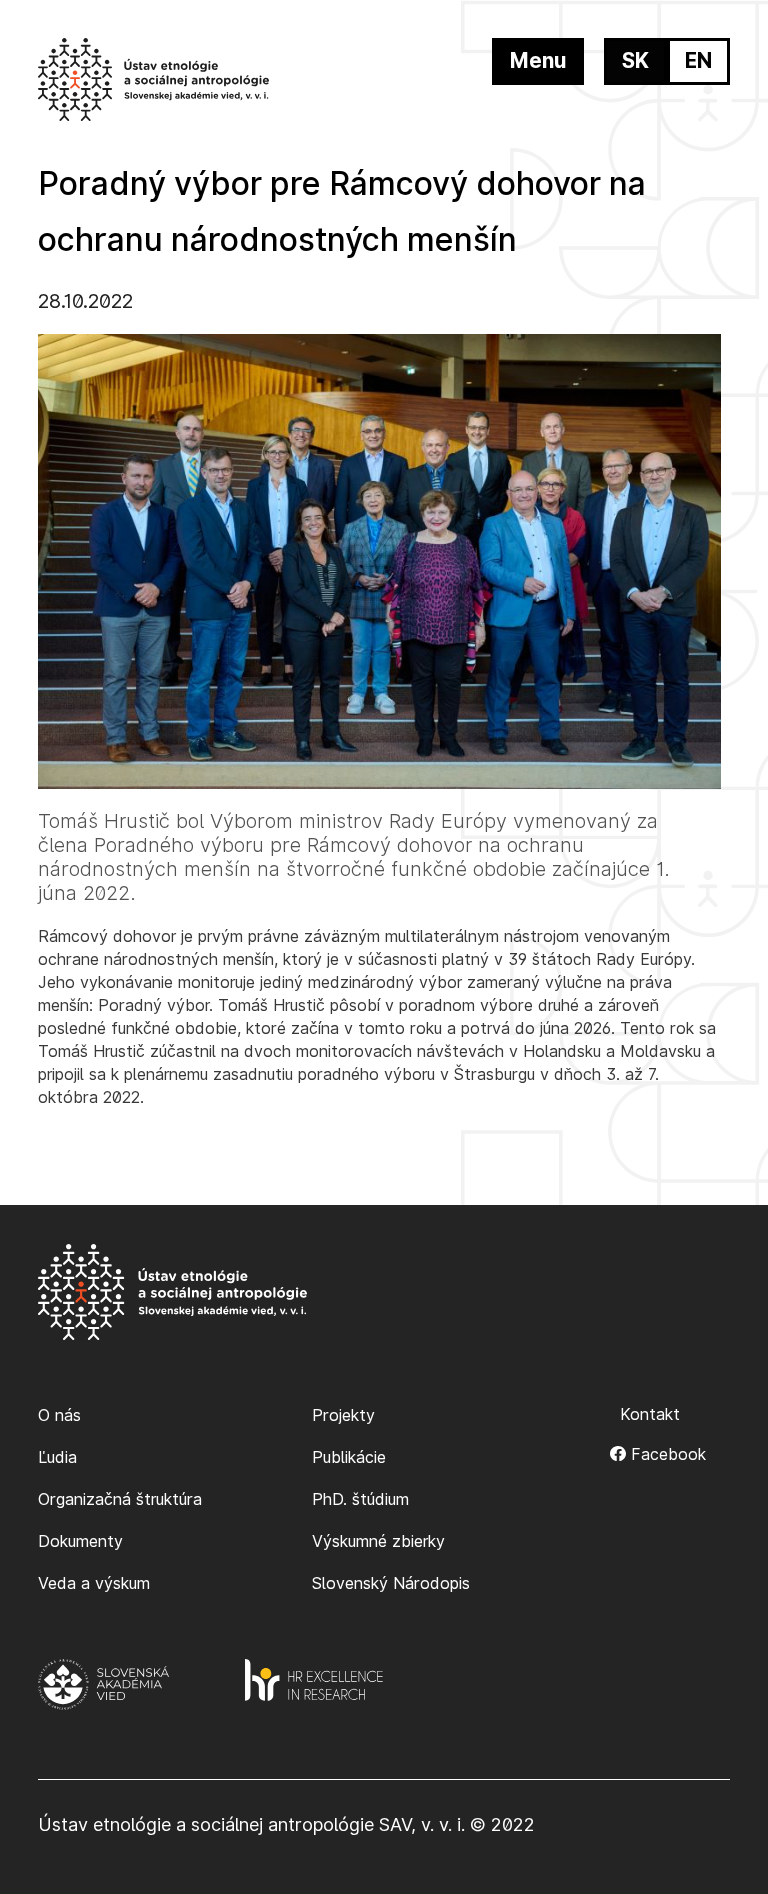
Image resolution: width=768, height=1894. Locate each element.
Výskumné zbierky (378, 1541)
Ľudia (57, 1457)
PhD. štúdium (360, 1499)
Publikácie (349, 1457)
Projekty (343, 1415)
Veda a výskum (94, 1583)
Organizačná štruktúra (120, 1499)
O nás (59, 1415)
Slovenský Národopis (391, 1583)
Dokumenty (80, 1541)
